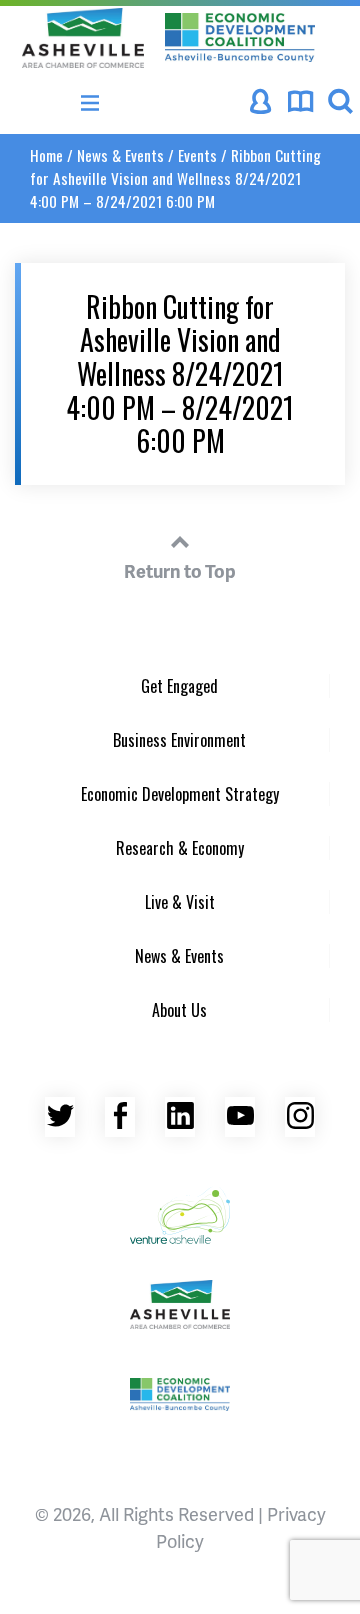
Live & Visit (180, 902)
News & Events (120, 155)
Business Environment (179, 740)
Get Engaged (179, 686)
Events (197, 155)
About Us (179, 1010)
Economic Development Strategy (180, 794)
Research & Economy (180, 848)
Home (46, 155)
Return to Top (180, 570)
